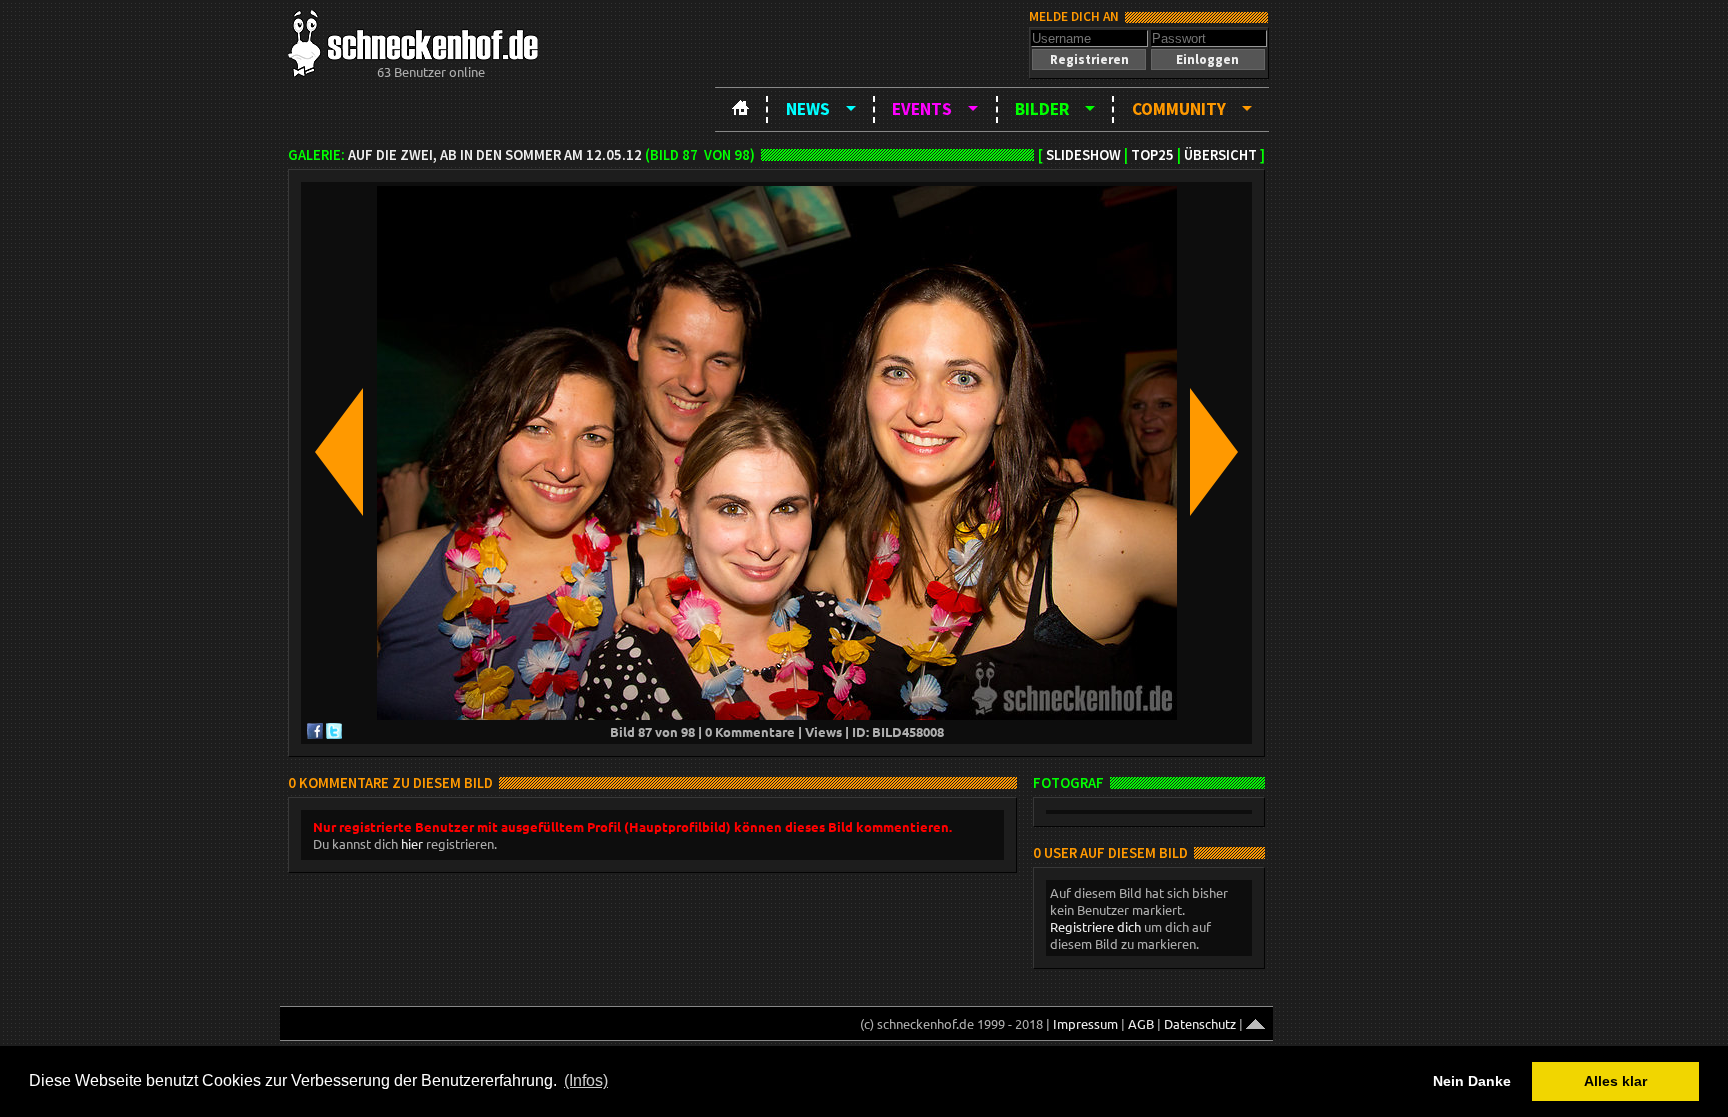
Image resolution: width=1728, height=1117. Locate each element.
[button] (1089, 59)
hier (412, 843)
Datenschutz (1200, 1023)
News (808, 109)
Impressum (1085, 1023)
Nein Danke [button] (1472, 1081)
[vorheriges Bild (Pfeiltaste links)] (339, 453)
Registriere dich (1095, 926)
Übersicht (1220, 155)
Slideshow (1083, 155)
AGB (1141, 1023)
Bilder (1042, 109)
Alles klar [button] (1615, 1081)
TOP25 (1152, 155)
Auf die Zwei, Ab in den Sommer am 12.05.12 (495, 155)
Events (922, 109)
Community (1179, 109)
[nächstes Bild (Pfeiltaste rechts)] (1214, 453)
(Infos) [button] (586, 1080)
